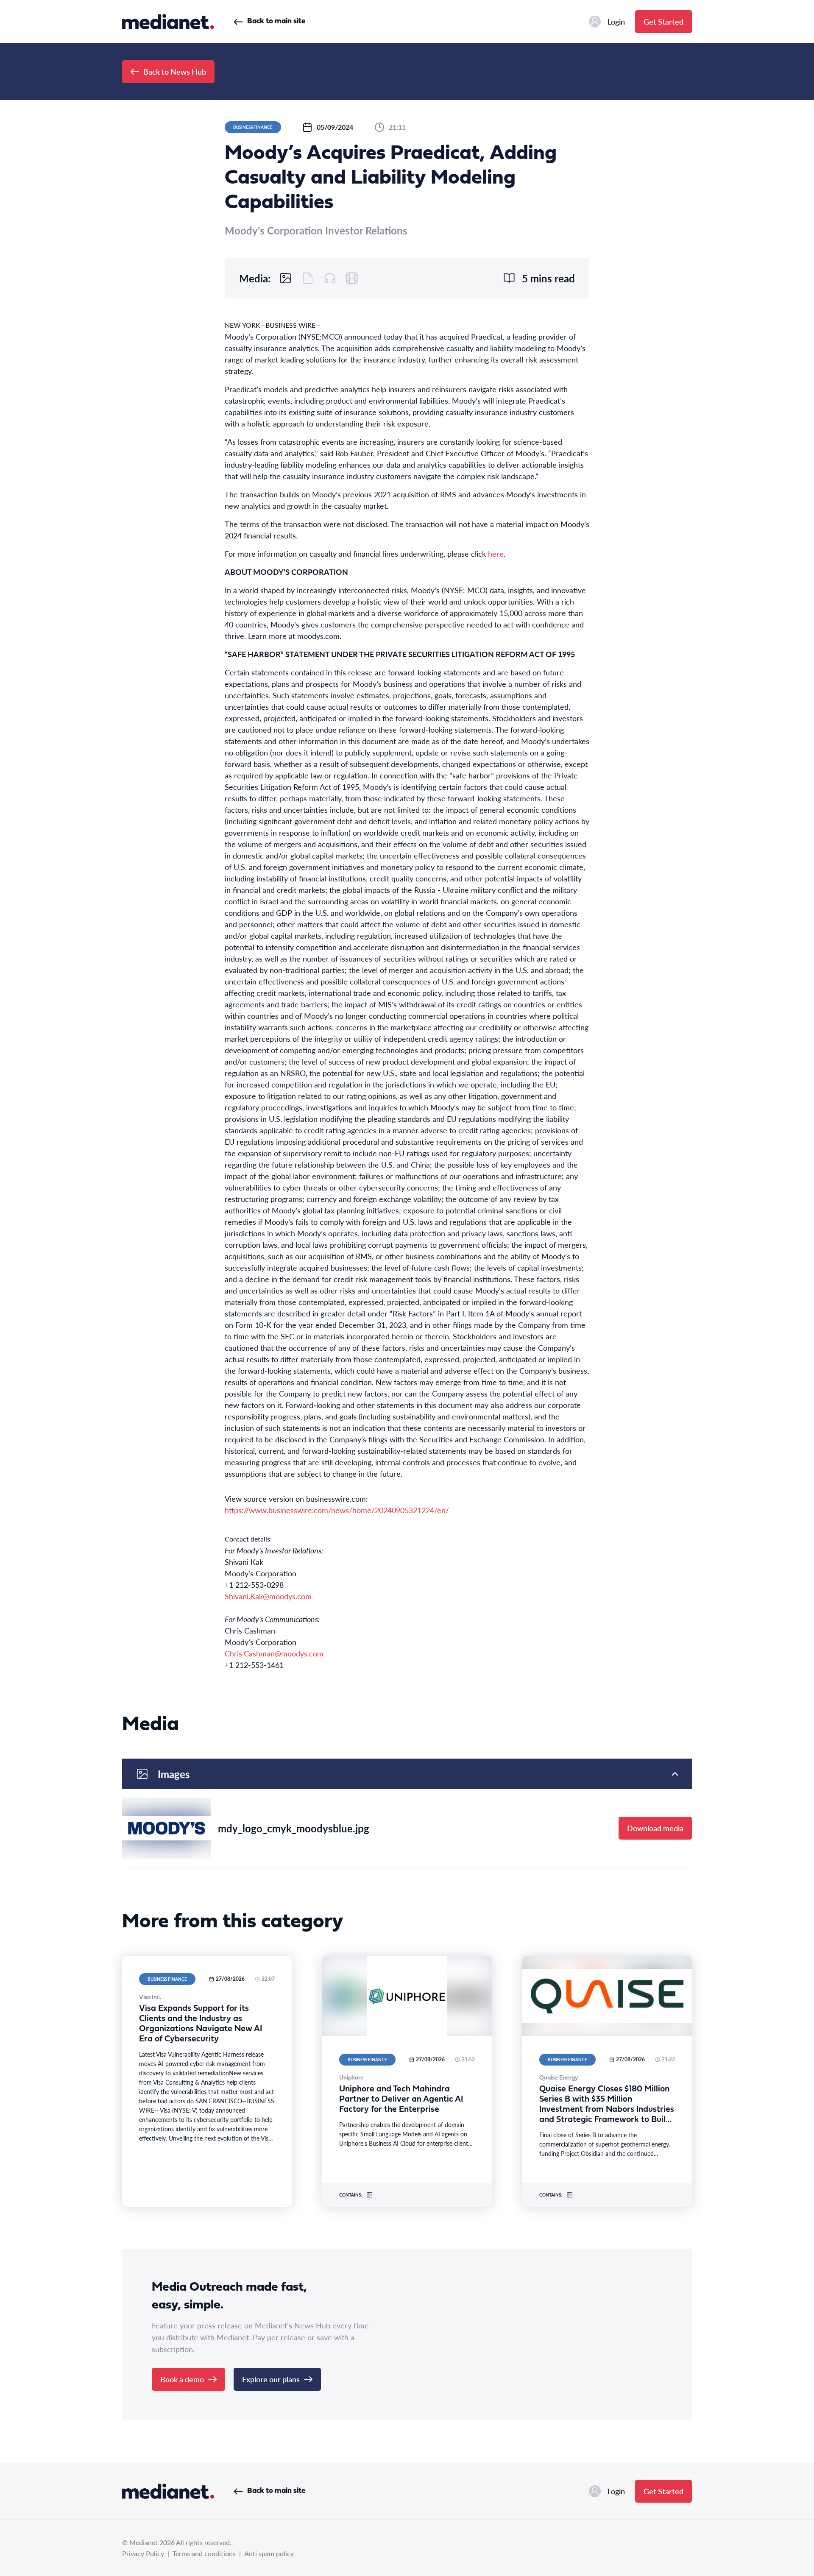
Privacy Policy (143, 2553)
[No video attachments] (352, 278)
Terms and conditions (204, 2553)
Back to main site (276, 21)
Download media (655, 1828)
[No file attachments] (308, 278)
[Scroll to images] (286, 278)
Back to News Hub (175, 71)
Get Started (663, 21)
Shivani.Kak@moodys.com (268, 1596)
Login (616, 21)
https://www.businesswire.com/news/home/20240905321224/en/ (337, 1510)
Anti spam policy (269, 2553)
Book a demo (182, 2379)
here (496, 553)
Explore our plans (271, 2379)
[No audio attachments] (330, 278)
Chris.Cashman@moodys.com (274, 1653)
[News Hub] (168, 22)
